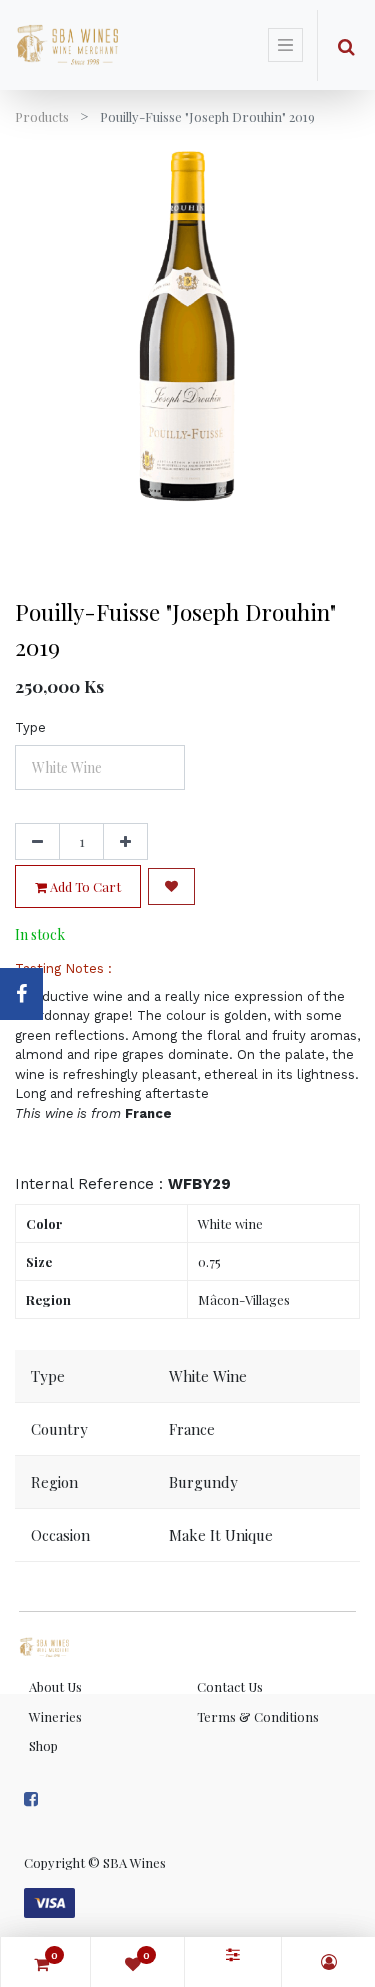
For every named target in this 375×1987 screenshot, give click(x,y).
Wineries (55, 1716)
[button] (171, 886)
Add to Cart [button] (84, 886)
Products (42, 116)
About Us (55, 1686)
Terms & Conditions (258, 1716)
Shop (43, 1745)
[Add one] (125, 842)
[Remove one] (37, 842)
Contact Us (230, 1686)
